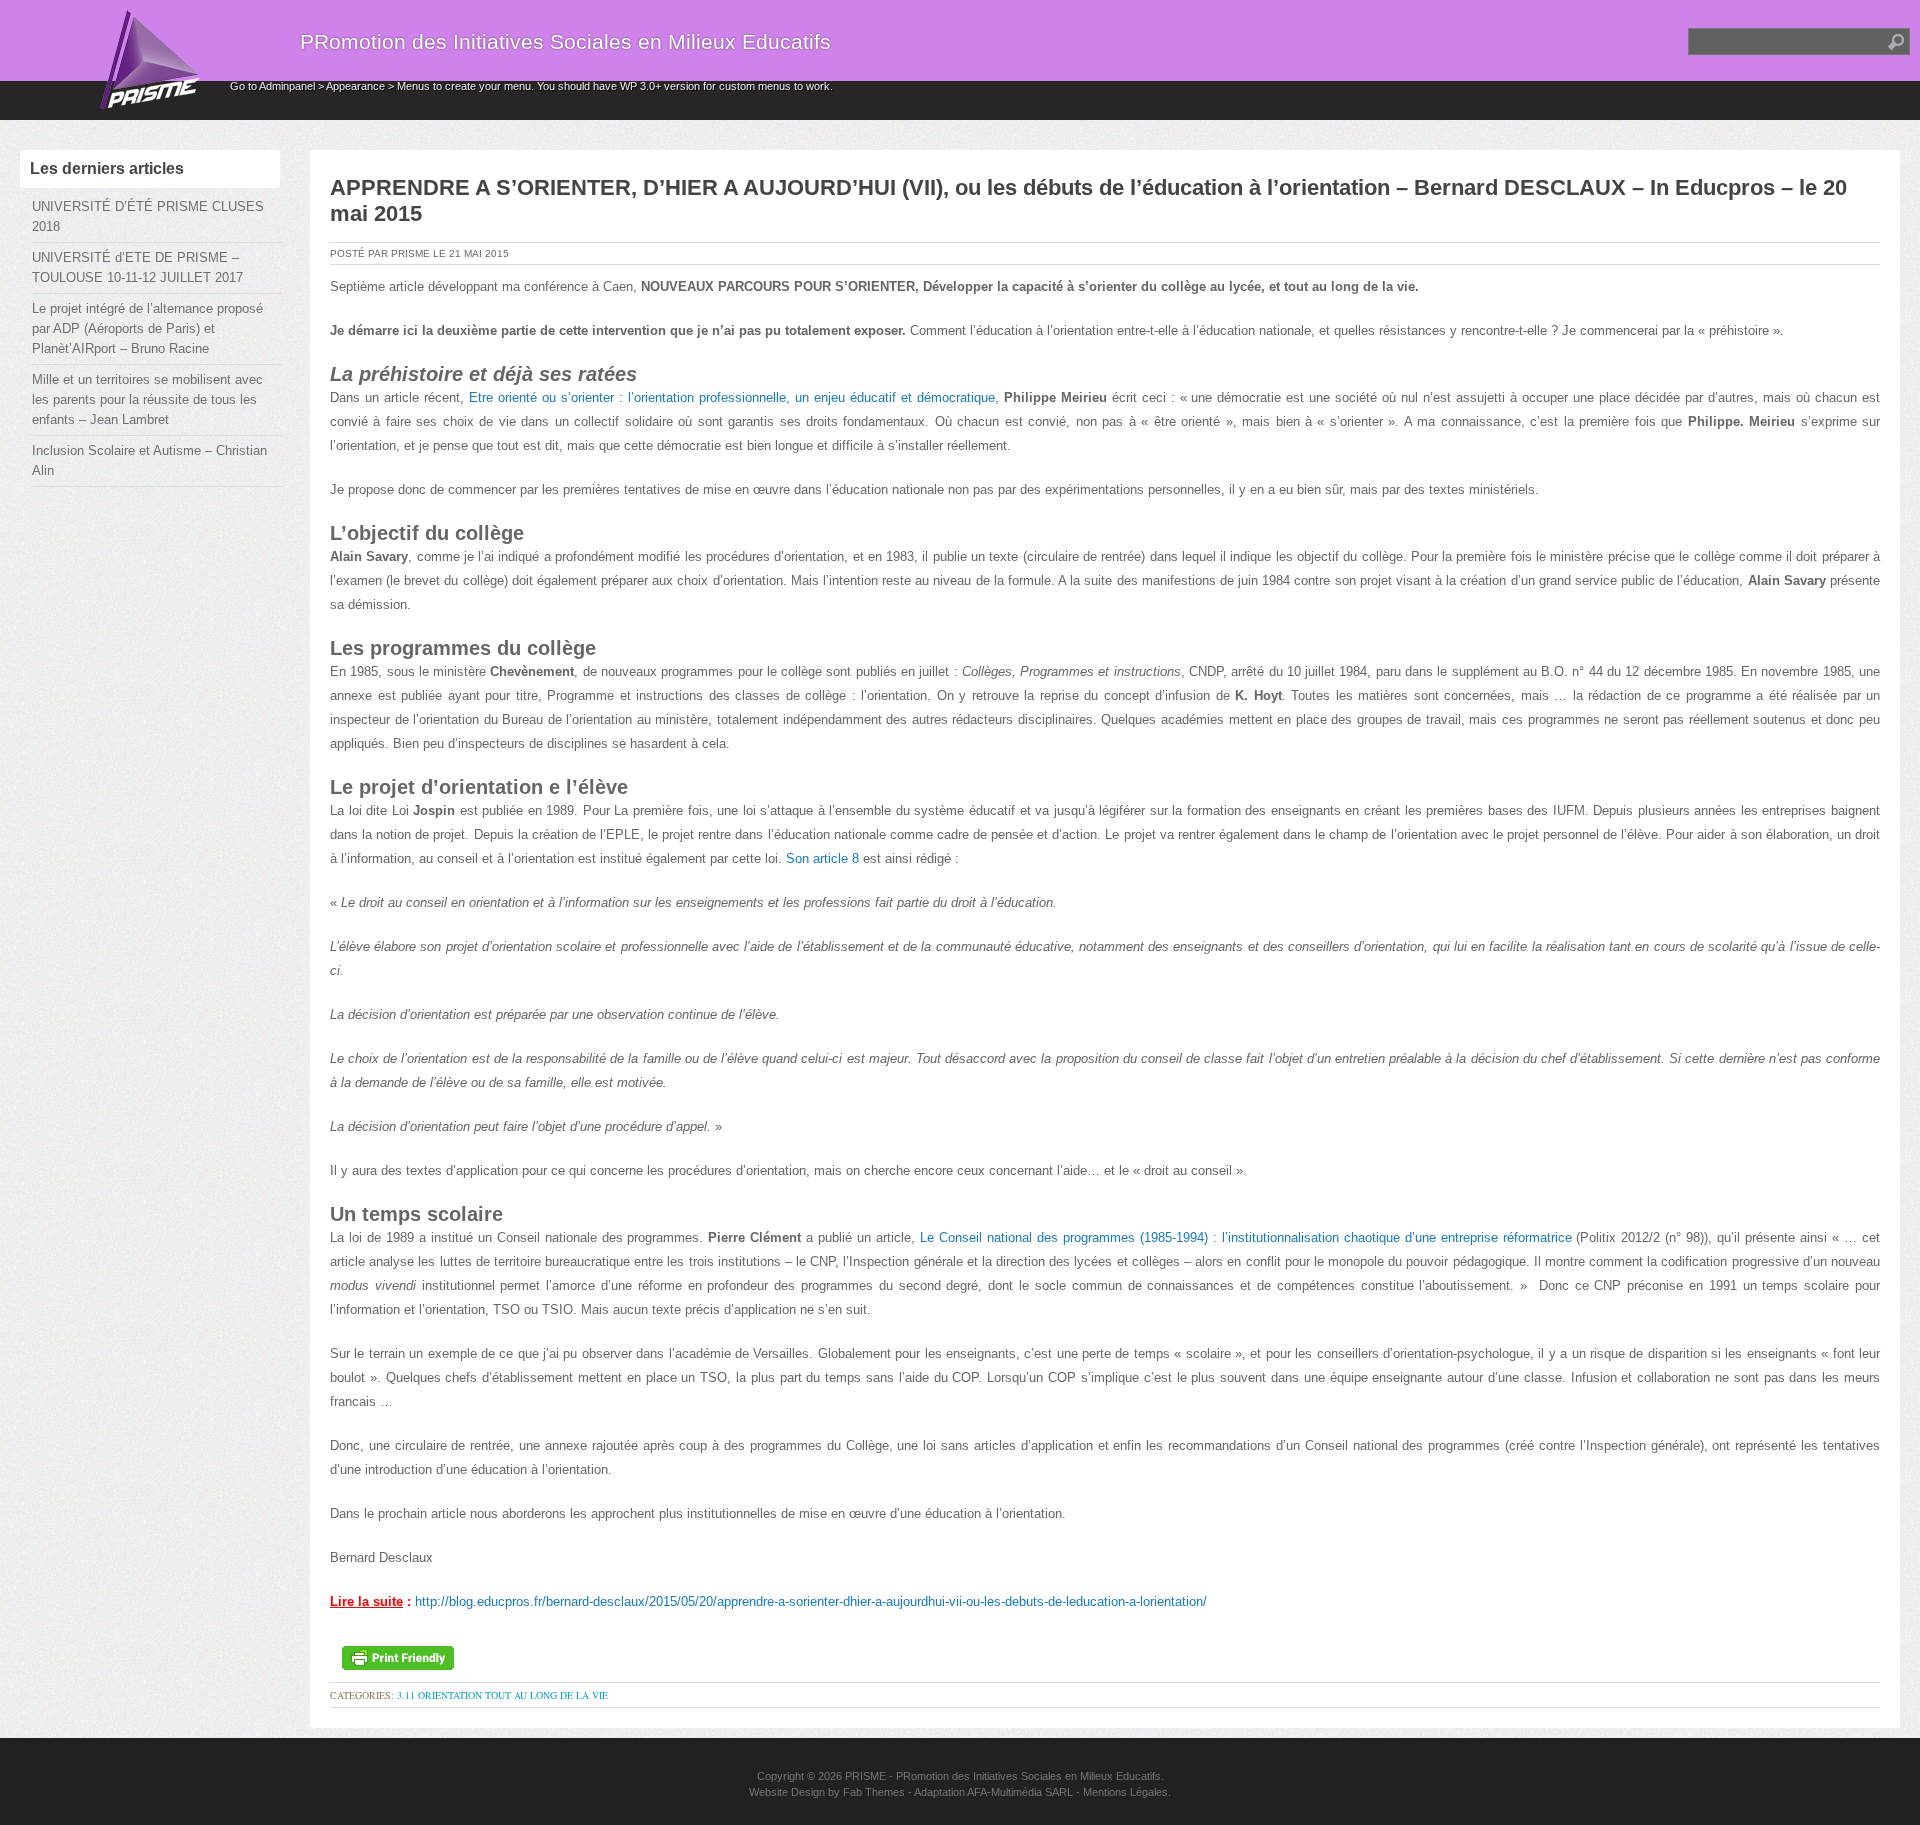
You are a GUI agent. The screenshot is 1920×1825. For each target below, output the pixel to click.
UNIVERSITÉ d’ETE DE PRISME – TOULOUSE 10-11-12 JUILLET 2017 (137, 267)
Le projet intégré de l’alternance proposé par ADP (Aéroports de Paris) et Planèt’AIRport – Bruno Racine (147, 328)
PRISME (865, 1776)
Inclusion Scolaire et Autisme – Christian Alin (149, 460)
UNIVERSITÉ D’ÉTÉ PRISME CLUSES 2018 (148, 216)
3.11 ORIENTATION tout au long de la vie (502, 1695)
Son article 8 (822, 858)
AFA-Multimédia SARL (1020, 1792)
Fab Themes (874, 1792)
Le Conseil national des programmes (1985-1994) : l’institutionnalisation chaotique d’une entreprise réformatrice (1245, 1237)
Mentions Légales (1125, 1792)
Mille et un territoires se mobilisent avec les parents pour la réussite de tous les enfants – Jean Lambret (147, 399)
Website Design (787, 1792)
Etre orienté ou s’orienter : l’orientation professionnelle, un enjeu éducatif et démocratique (732, 397)
